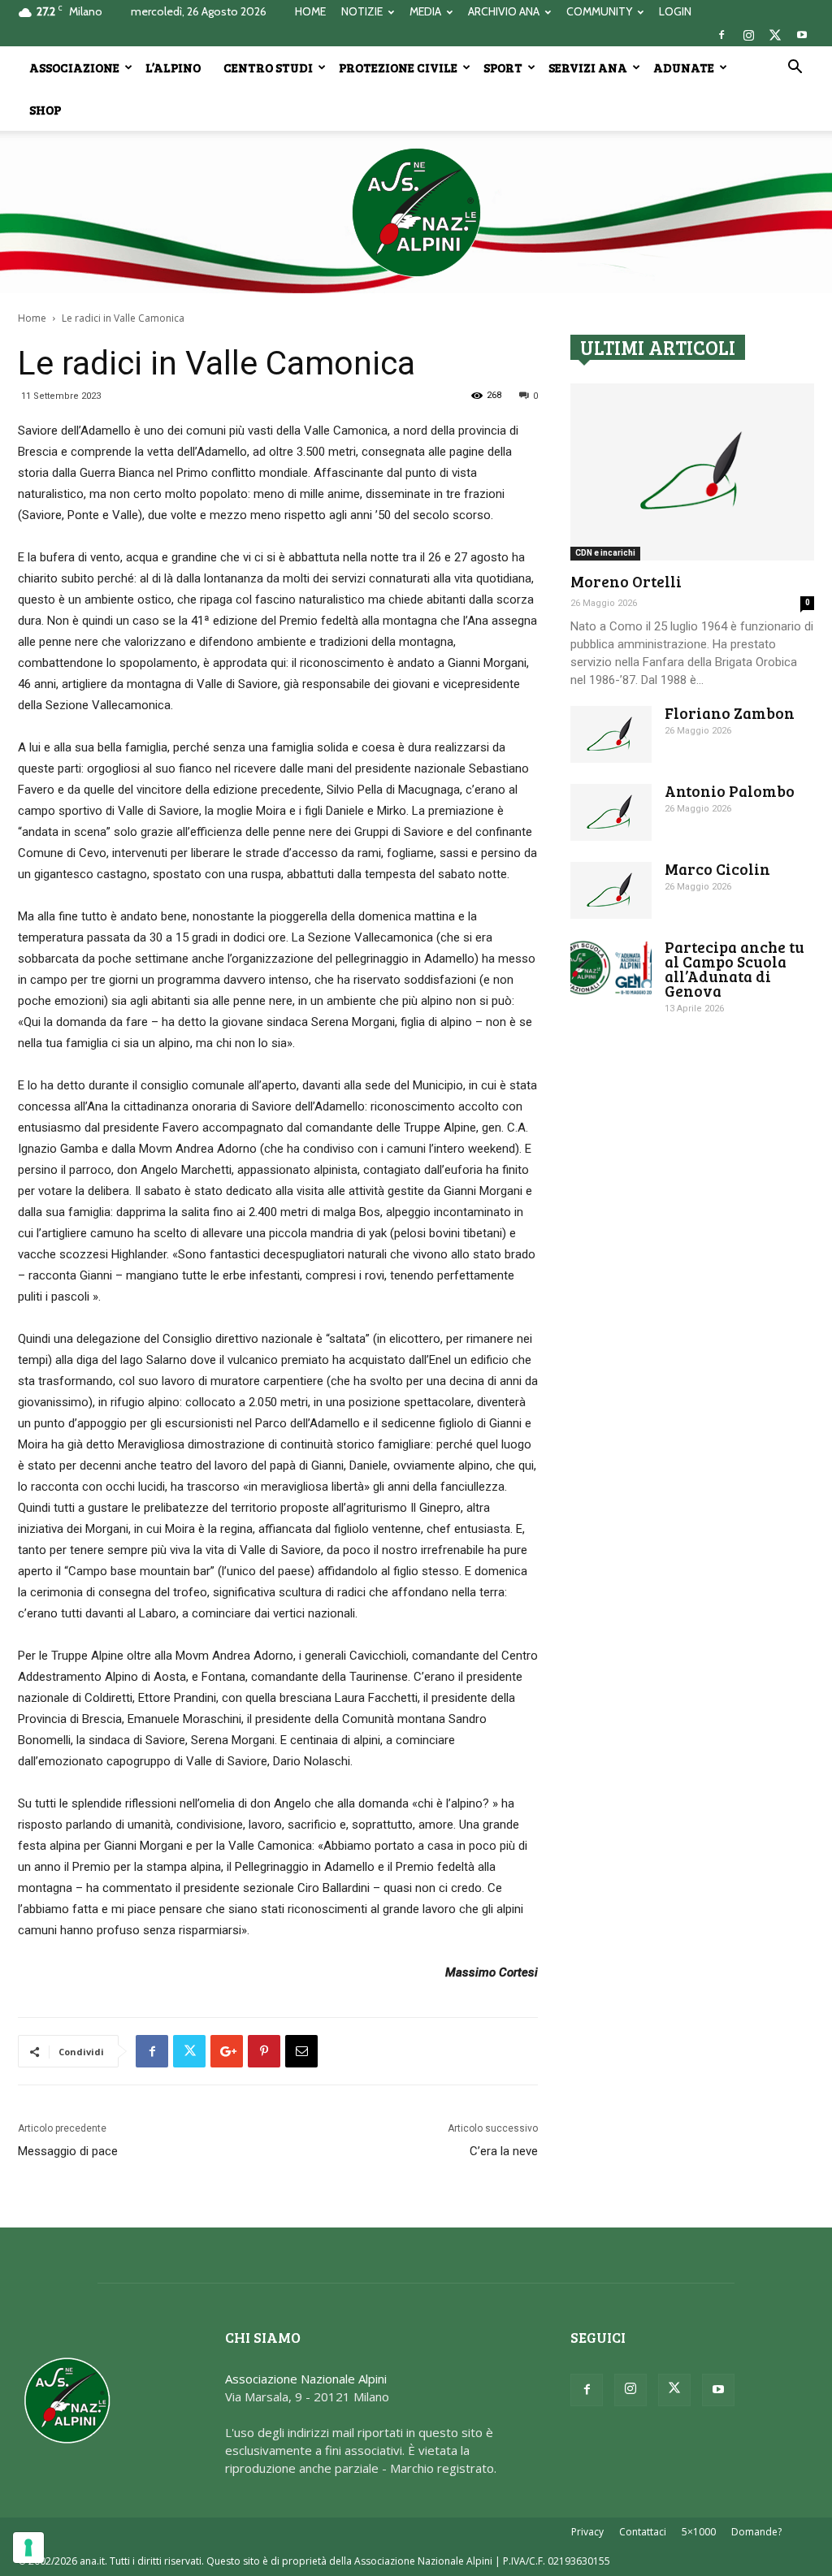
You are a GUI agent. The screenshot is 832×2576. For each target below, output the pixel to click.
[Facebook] (721, 35)
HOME (310, 11)
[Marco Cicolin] (611, 890)
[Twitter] (775, 35)
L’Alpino (173, 67)
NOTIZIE (362, 11)
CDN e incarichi (605, 553)
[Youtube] (802, 35)
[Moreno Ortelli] (692, 472)
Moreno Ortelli (626, 581)
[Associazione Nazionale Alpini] (416, 212)
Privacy (587, 2532)
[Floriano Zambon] (611, 734)
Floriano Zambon (730, 713)
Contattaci (643, 2532)
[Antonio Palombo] (611, 812)
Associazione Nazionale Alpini (306, 2379)
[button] (795, 68)
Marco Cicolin (717, 869)
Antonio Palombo (730, 791)
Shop (45, 110)
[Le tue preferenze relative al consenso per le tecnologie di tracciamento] (28, 2548)
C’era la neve (504, 2151)
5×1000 (699, 2532)
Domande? (756, 2532)
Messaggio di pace (68, 2151)
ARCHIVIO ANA (504, 11)
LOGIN (675, 11)
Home (32, 318)
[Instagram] (748, 35)
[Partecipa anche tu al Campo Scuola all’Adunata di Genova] (611, 968)
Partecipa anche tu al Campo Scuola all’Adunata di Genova (734, 969)
